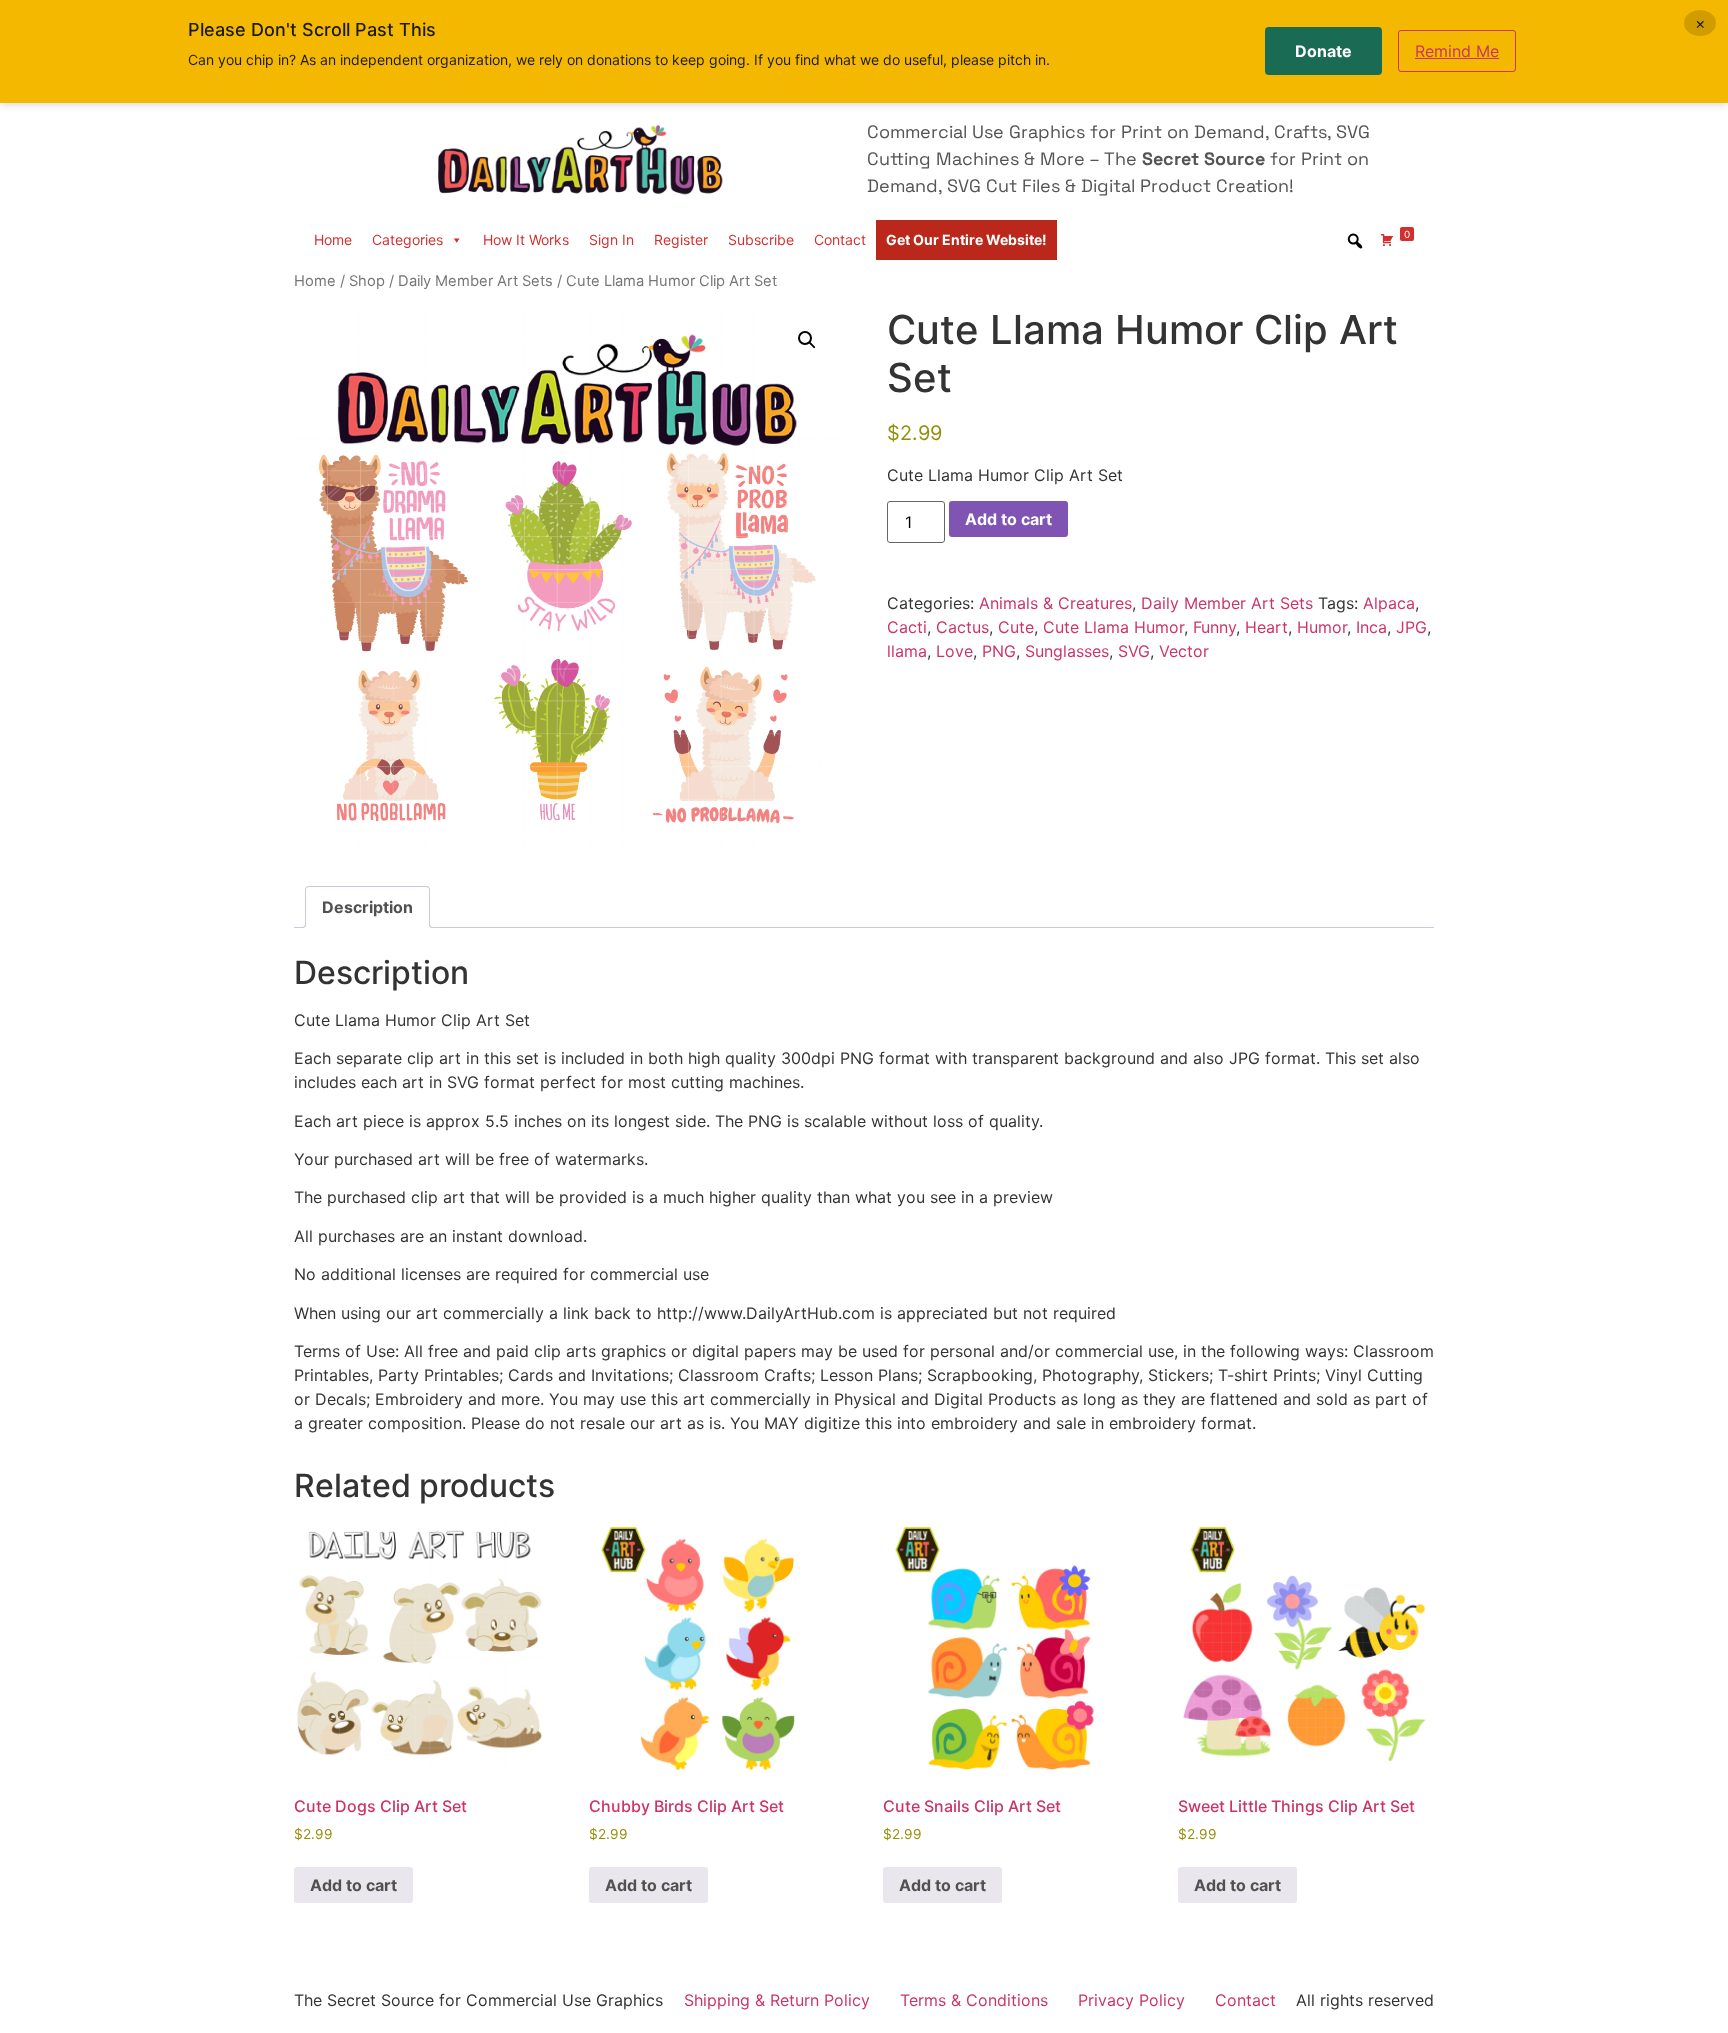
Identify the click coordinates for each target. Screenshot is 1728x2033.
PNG (999, 651)
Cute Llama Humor (1113, 627)
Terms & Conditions (974, 2000)
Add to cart (1008, 519)
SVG (1134, 651)
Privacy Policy (1131, 2000)
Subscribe (761, 239)
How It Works (526, 239)
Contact (840, 239)
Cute (1016, 627)
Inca (1371, 627)
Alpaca (1389, 603)
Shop (367, 281)
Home (333, 239)
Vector (1184, 651)
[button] (807, 340)
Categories (407, 239)
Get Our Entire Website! (966, 239)
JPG (1411, 627)
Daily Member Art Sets (475, 281)
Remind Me (1457, 51)
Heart (1266, 627)
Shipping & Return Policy (777, 2000)
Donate (1323, 51)
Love (954, 651)
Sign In (611, 239)
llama (907, 651)
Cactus (962, 627)
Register (681, 239)
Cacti (907, 627)
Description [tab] (367, 907)
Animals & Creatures (1055, 603)
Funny (1214, 627)
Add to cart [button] (353, 1885)
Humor (1322, 627)
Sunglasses (1067, 651)
